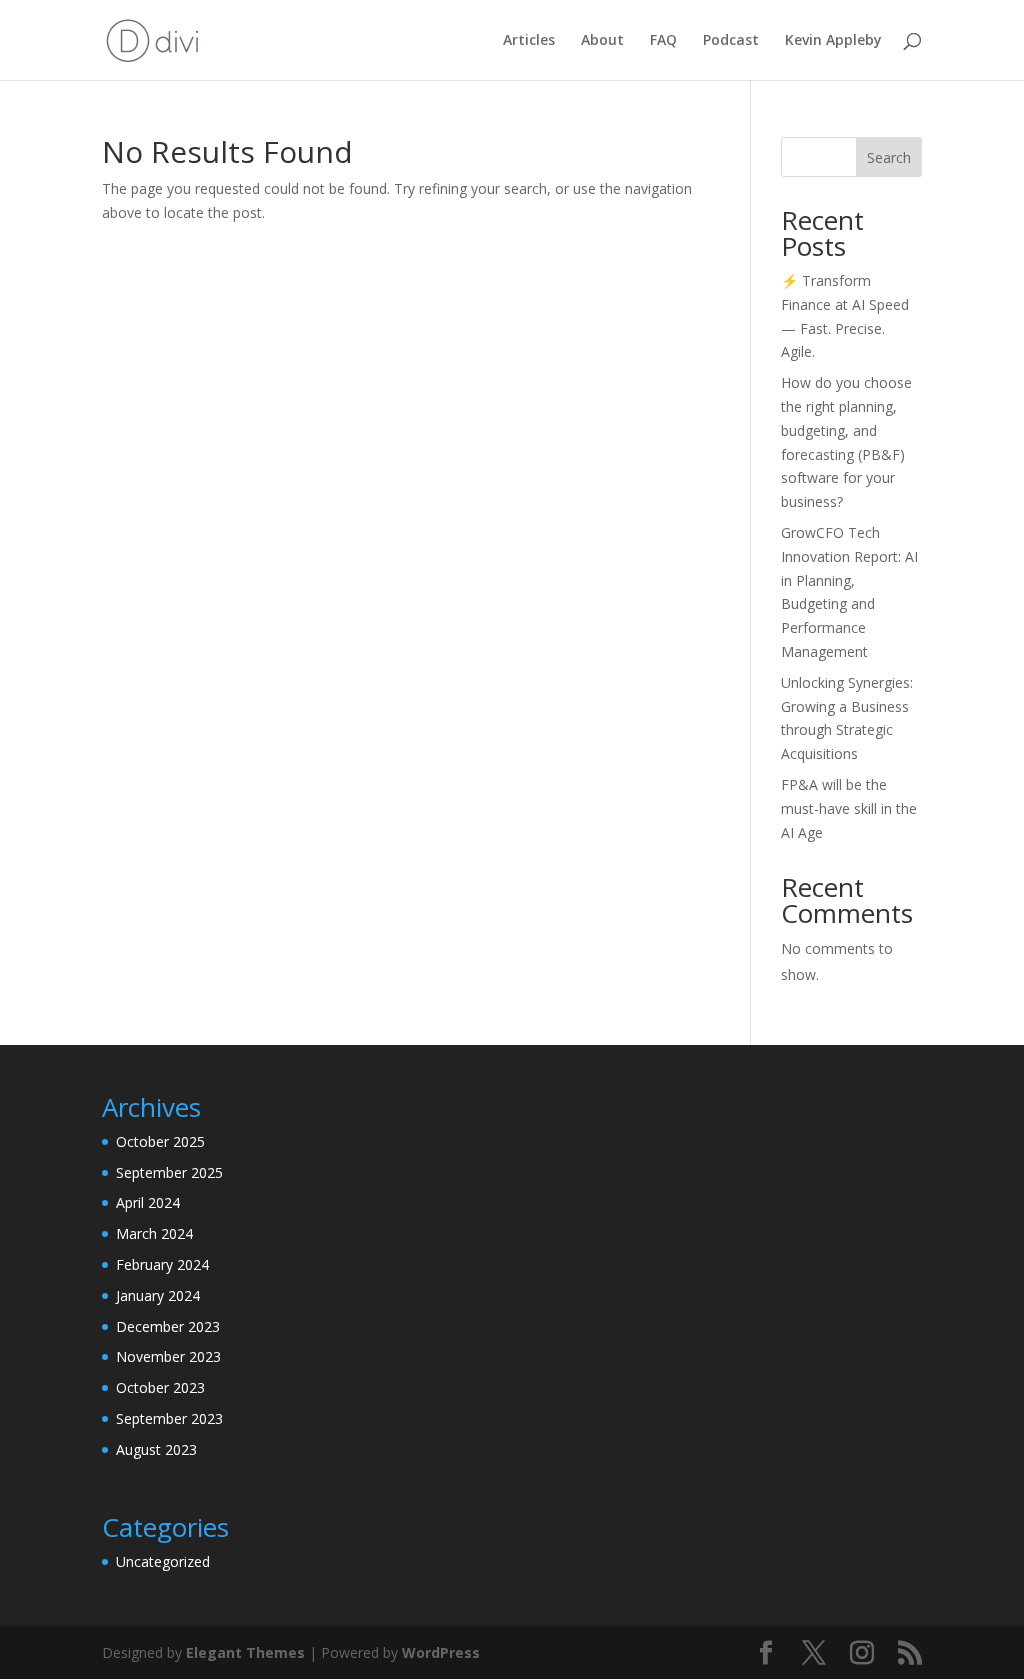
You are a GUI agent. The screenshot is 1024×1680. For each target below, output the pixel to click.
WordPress (441, 1652)
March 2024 (154, 1233)
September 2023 (169, 1418)
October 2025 (160, 1141)
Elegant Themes (245, 1652)
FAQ (663, 41)
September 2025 (169, 1172)
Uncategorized (163, 1561)
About (602, 41)
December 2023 (168, 1326)
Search (889, 157)
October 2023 (160, 1387)
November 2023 (168, 1356)
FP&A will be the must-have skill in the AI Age (849, 808)
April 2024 (148, 1202)
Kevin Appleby (833, 41)
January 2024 (158, 1295)
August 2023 (156, 1449)
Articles (529, 41)
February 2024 (162, 1264)
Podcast (731, 41)
